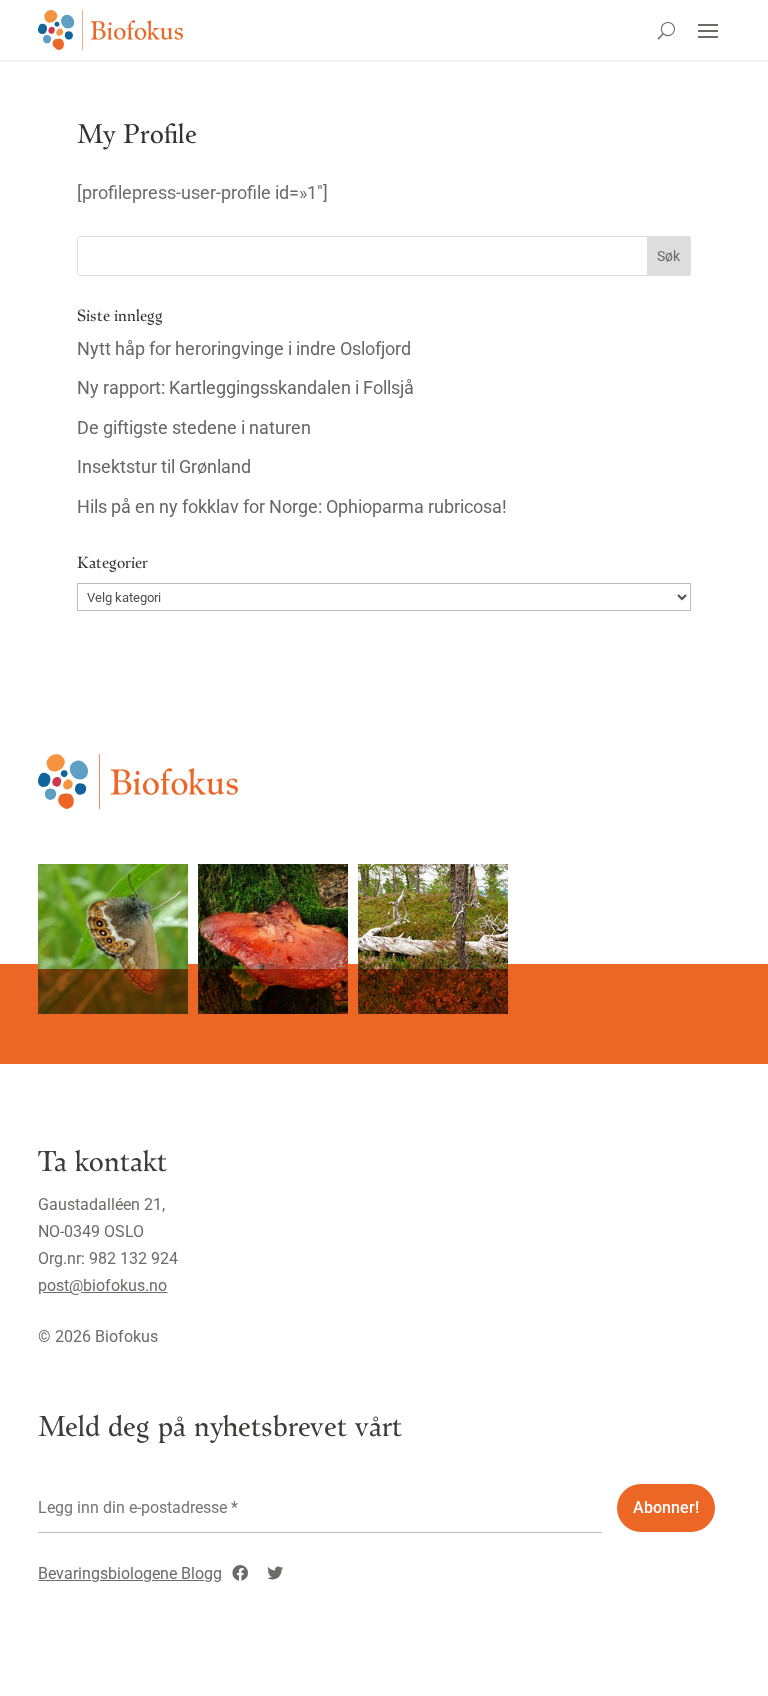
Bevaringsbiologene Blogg (130, 1573)
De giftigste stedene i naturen (194, 427)
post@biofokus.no (102, 1285)
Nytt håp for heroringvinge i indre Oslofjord (244, 348)
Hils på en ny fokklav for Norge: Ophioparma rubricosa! (292, 506)
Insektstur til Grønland (164, 466)
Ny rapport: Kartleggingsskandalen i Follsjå (245, 387)
